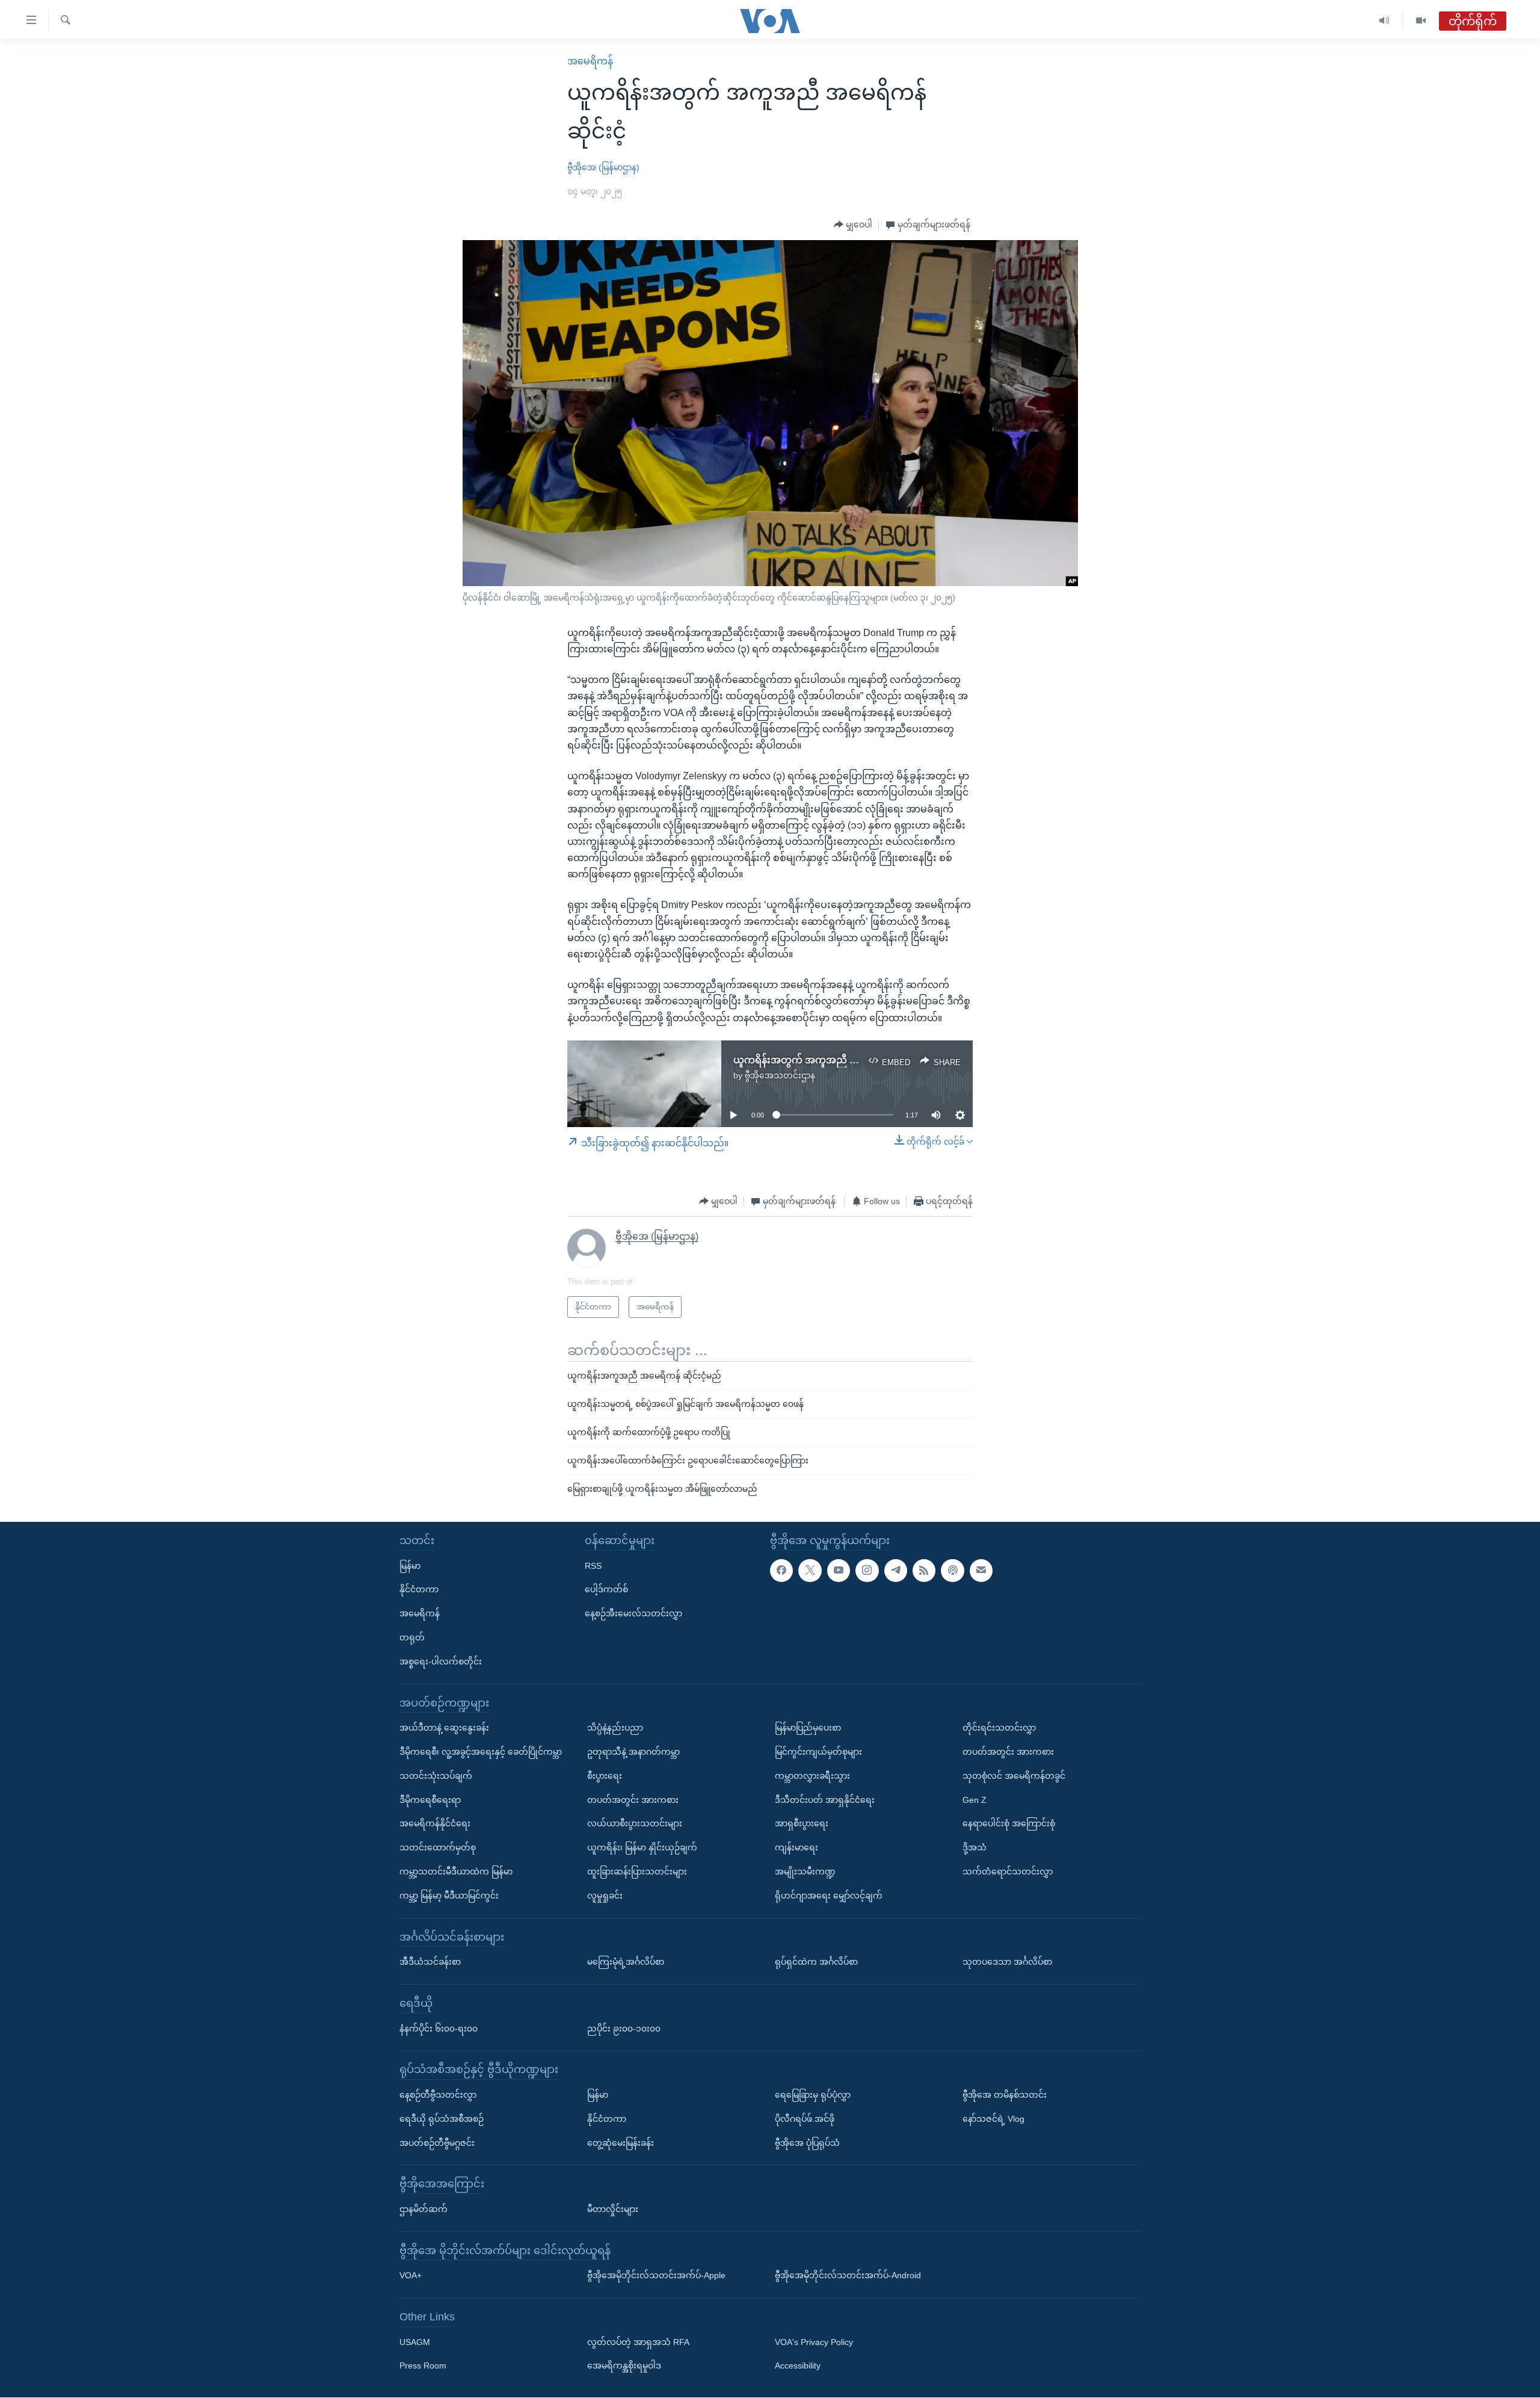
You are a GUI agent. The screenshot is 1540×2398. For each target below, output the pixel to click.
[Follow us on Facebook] (781, 1571)
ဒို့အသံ (975, 1848)
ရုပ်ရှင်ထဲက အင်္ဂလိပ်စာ (816, 1962)
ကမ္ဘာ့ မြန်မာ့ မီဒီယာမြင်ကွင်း (449, 1896)
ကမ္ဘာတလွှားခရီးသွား (812, 1776)
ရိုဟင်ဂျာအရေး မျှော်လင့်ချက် (829, 1896)
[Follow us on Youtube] (839, 1571)
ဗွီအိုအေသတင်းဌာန (780, 1075)
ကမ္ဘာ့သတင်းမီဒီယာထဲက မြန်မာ (456, 1871)
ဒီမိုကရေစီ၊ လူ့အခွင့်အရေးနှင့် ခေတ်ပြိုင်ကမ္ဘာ (481, 1752)
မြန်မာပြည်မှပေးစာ (808, 1728)
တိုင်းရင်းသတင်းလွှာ (999, 1728)
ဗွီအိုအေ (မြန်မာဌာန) (603, 167)
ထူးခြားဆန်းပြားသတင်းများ (637, 1871)
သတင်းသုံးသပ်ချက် (436, 1776)
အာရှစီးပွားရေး (802, 1824)
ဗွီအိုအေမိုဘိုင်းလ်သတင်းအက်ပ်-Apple (656, 2276)
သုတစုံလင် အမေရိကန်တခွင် (1014, 1776)
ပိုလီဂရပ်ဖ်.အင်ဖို (805, 2119)
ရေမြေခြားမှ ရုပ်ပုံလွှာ (813, 2095)
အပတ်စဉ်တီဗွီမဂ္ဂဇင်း (437, 2143)
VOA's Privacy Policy (814, 2342)
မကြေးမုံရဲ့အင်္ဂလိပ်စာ (626, 1962)
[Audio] (1384, 21)
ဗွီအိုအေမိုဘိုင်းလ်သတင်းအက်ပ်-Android (848, 2276)
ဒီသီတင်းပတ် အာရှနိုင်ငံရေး (825, 1800)
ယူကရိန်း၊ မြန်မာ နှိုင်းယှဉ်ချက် (642, 1848)
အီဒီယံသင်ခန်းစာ (430, 1962)
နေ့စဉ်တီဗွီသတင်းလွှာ (438, 2095)
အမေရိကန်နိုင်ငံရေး (435, 1824)
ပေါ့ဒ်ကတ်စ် (606, 1590)
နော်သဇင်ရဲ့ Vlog (993, 2119)
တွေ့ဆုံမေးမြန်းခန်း (621, 2143)
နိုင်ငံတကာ (419, 1590)
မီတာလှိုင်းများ (613, 2209)
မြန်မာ (410, 1566)
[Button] (853, 225)
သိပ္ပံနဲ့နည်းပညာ (615, 1728)
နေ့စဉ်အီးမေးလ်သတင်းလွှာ (633, 1614)
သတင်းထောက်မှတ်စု (438, 1848)
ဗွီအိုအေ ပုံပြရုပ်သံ (807, 2143)
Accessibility (798, 2366)
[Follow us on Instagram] (867, 1571)
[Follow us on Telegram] (896, 1571)
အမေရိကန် (590, 61)
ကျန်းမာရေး (796, 1848)
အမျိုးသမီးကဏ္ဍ (805, 1871)
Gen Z (975, 1800)
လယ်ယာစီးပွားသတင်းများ (635, 1824)
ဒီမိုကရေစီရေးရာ (430, 1800)
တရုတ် (412, 1637)
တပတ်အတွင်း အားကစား (633, 1800)
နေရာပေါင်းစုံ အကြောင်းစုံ (1009, 1824)
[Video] (1421, 21)
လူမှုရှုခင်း (605, 1896)
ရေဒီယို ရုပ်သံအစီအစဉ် (442, 2119)
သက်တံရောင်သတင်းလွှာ (1008, 1871)
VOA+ (411, 2276)
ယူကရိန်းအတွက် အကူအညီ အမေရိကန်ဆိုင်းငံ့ (827, 1060)
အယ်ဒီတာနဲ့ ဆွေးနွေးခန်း (444, 1728)
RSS (593, 1566)
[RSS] (924, 1571)
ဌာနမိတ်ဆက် (423, 2209)
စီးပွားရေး (605, 1776)
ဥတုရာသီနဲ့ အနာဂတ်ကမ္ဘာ (633, 1752)
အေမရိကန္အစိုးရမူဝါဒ (624, 2366)
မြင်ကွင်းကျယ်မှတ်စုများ (818, 1752)
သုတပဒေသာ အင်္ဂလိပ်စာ (1007, 1962)
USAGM (415, 2342)
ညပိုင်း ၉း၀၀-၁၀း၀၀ (624, 2029)
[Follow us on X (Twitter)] (810, 1571)
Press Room (423, 2366)
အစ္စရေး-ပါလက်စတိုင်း (441, 1661)
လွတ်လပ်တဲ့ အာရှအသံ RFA (638, 2342)
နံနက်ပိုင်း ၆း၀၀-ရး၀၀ (439, 2029)
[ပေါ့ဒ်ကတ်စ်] (952, 1571)
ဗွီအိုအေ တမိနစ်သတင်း (1005, 2095)
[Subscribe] (981, 1571)
